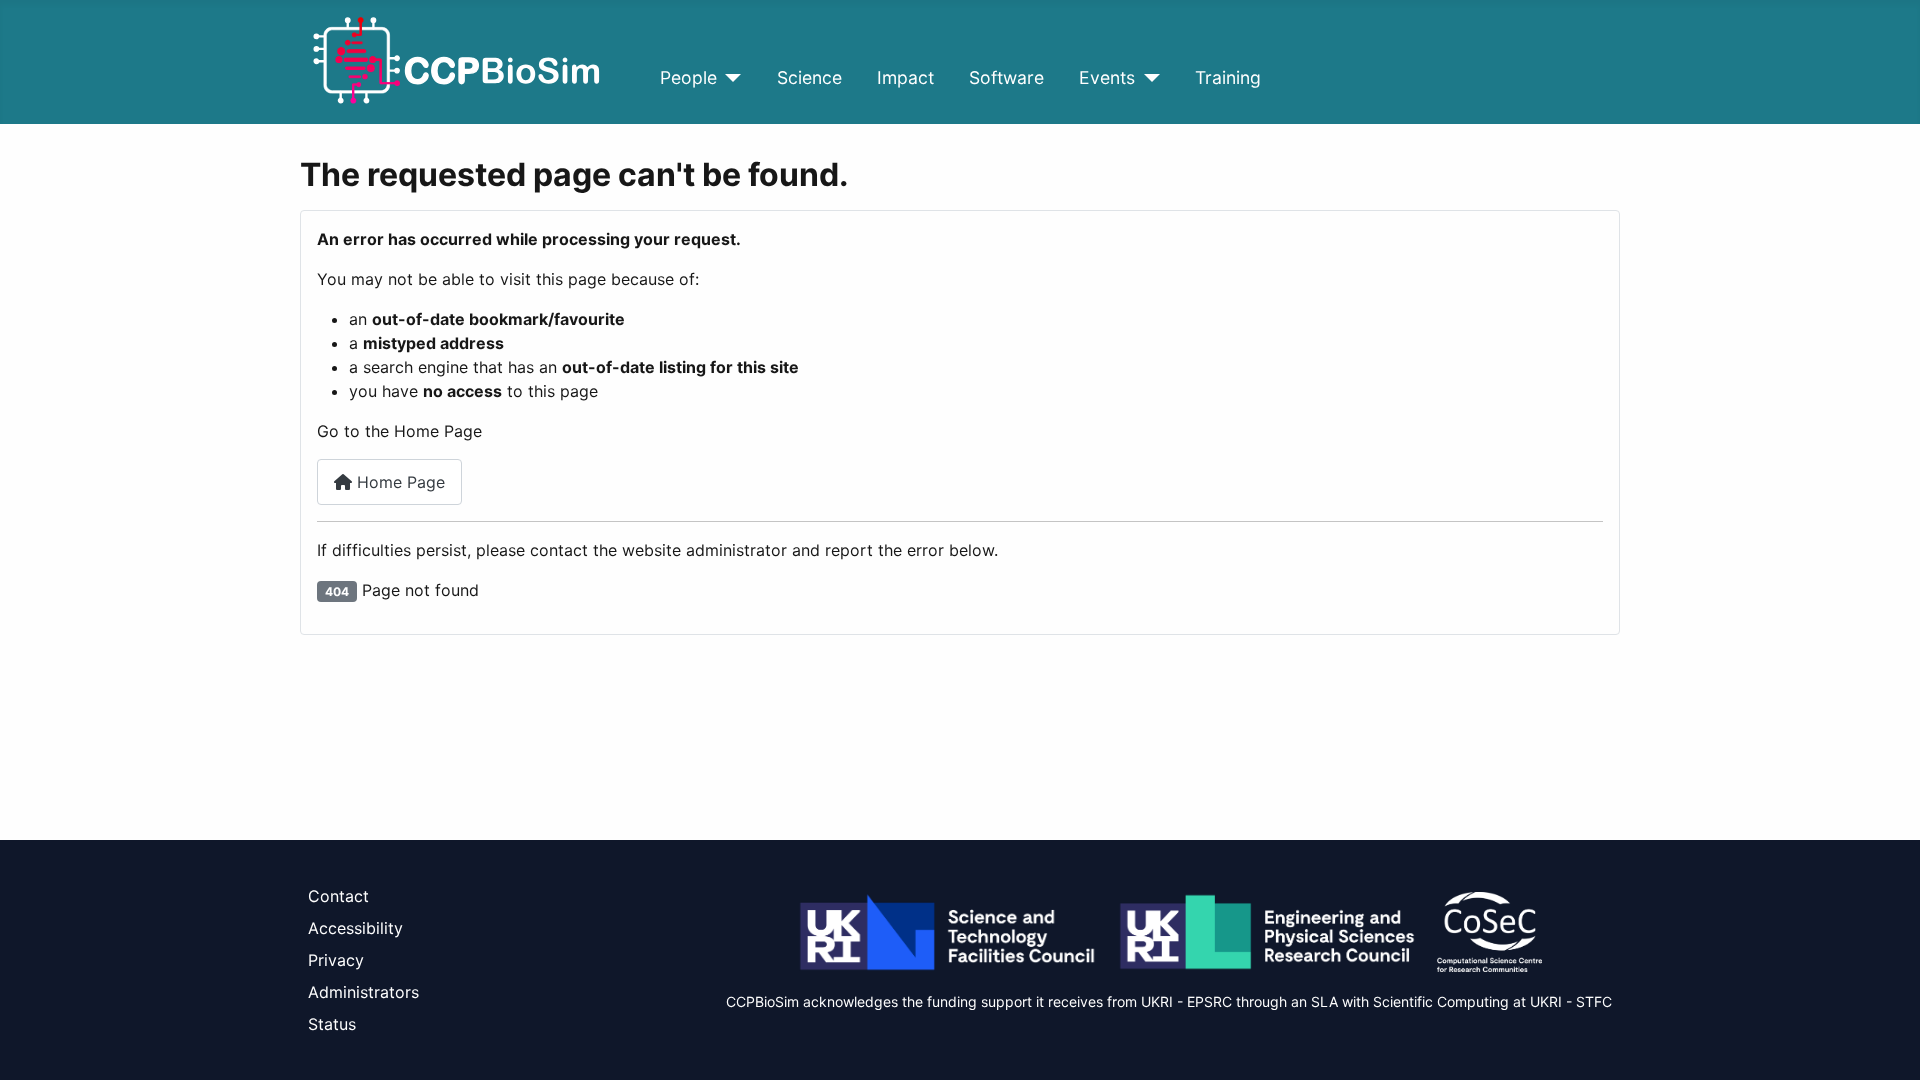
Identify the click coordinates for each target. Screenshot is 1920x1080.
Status (332, 1024)
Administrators (363, 992)
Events (1107, 77)
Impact (905, 77)
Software (1006, 77)
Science (809, 77)
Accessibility (355, 928)
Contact (338, 896)
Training (1228, 77)
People (688, 77)
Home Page (398, 482)
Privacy (336, 960)
